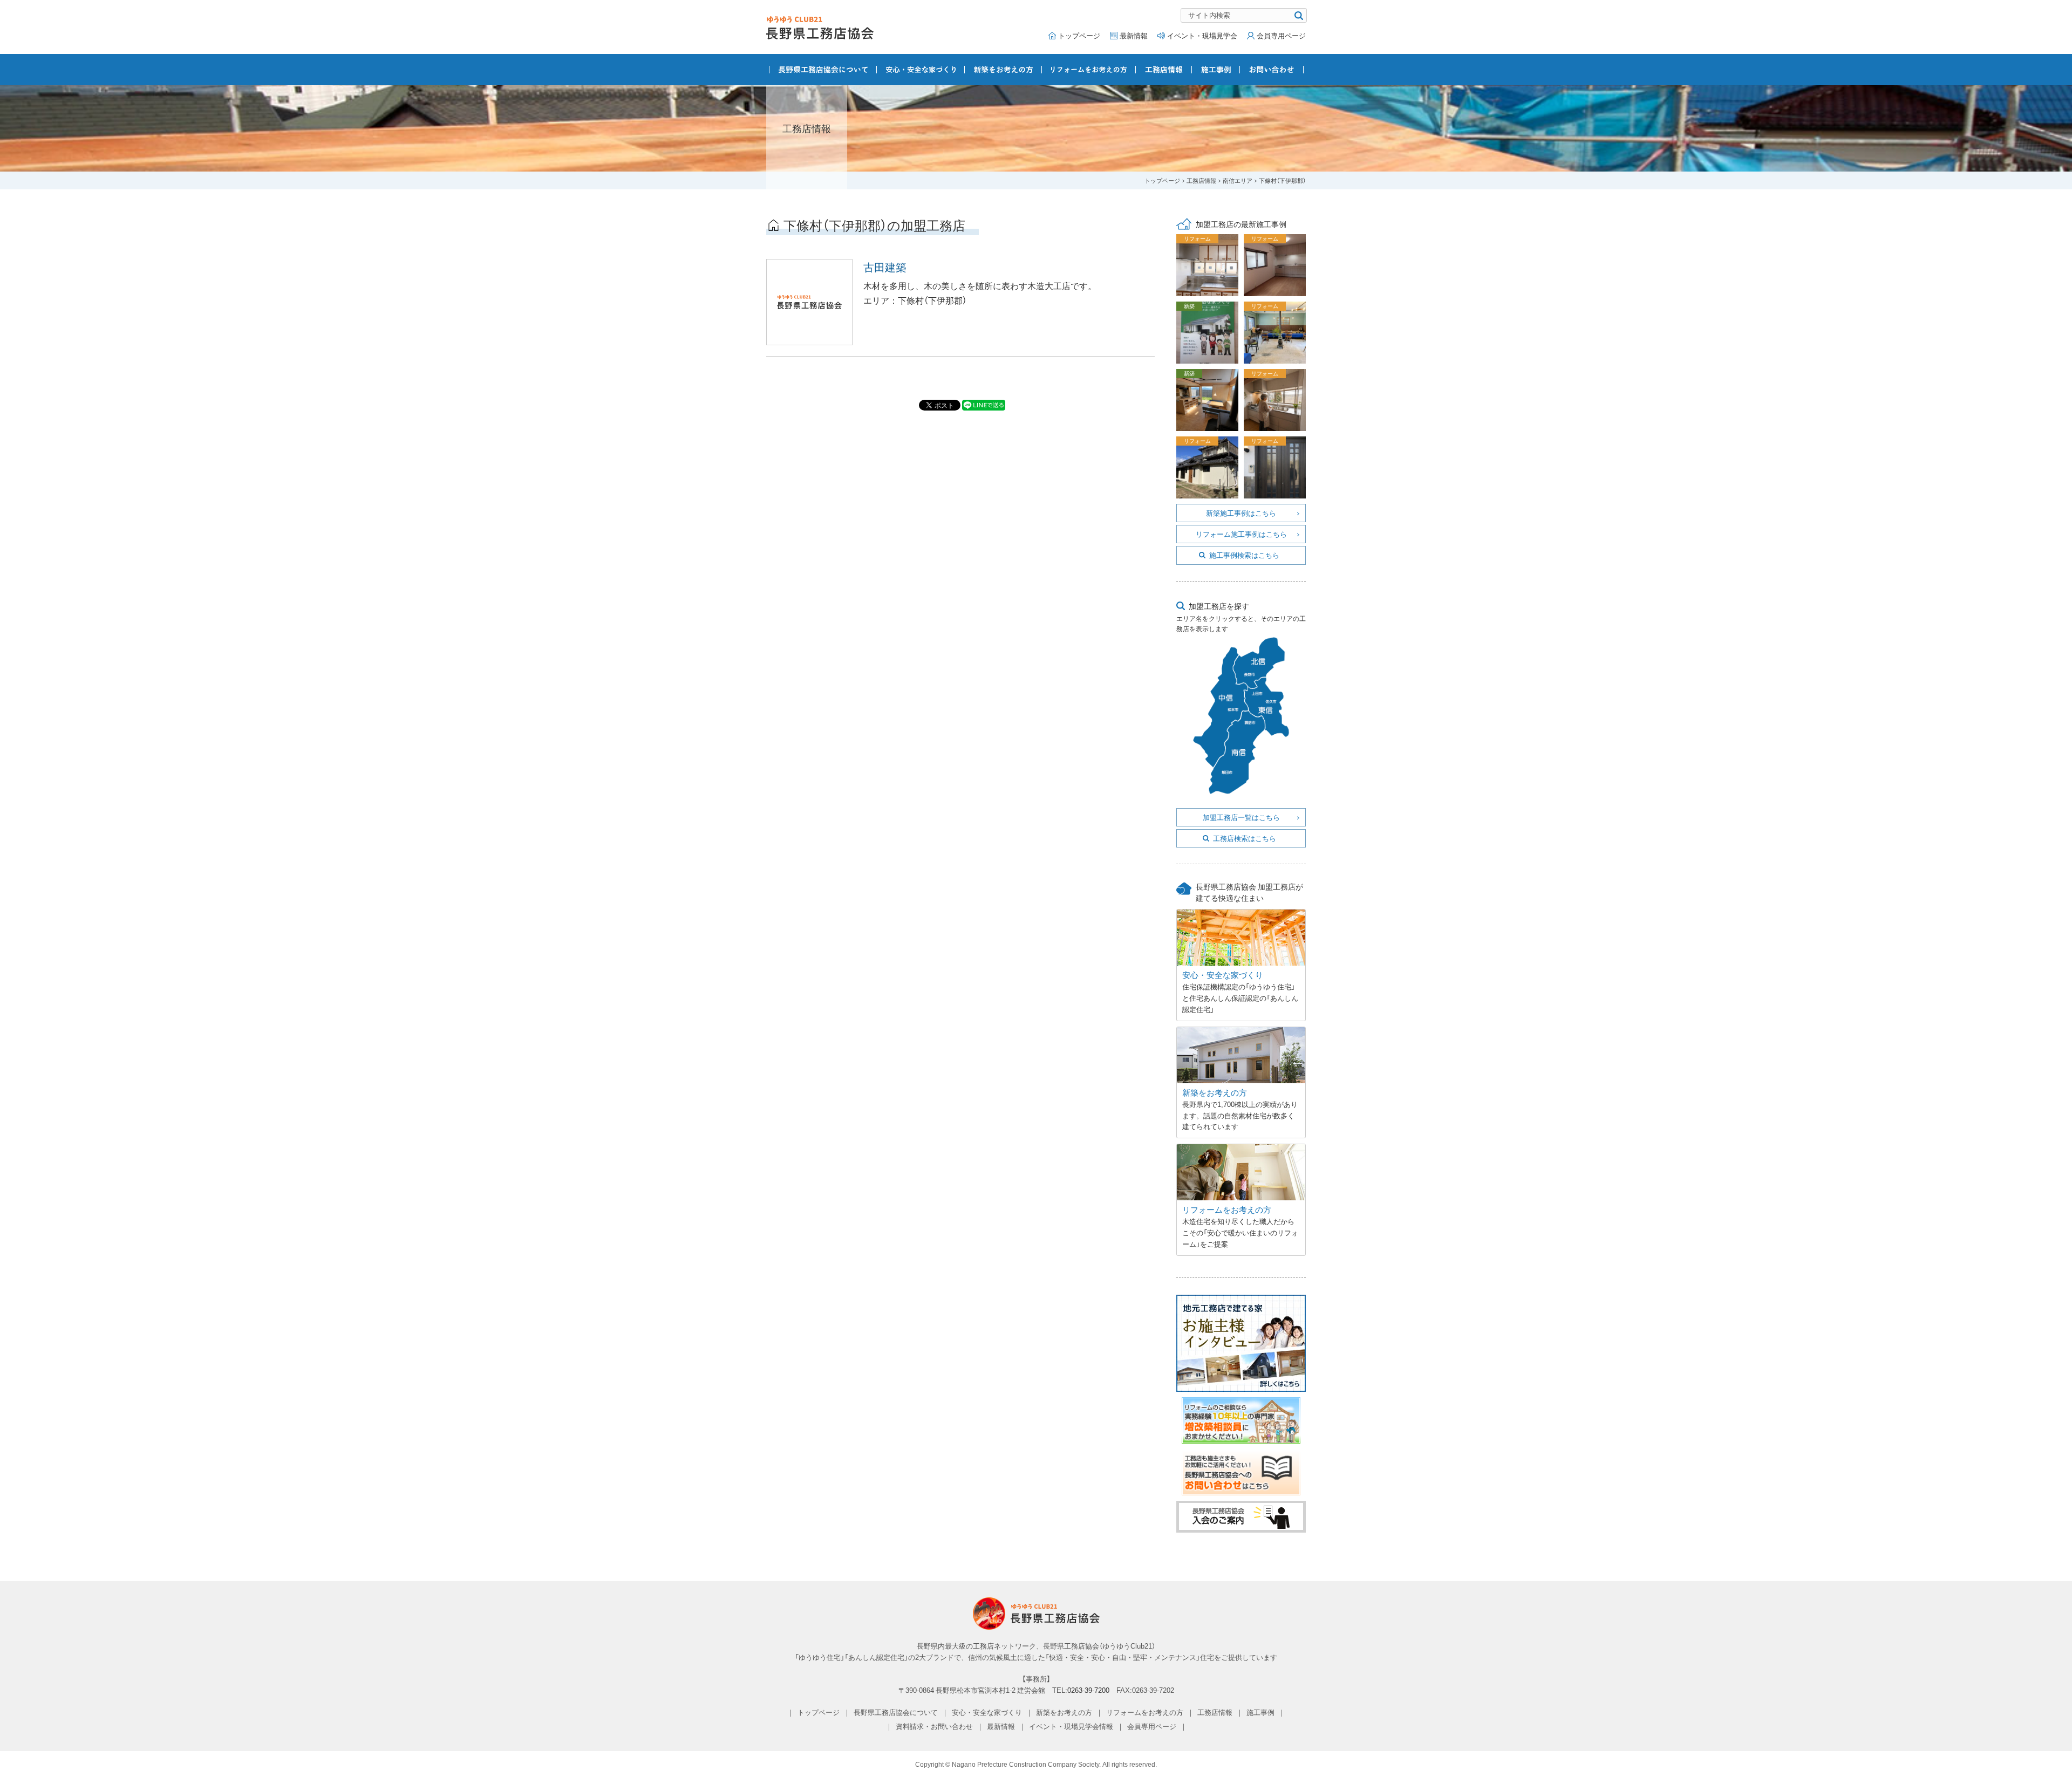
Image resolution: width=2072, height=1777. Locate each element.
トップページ (1079, 35)
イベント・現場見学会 (1202, 35)
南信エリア (1238, 180)
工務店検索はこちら (1245, 838)
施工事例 (1216, 70)
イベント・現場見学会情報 (1071, 1726)
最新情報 (1134, 35)
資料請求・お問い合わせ (934, 1726)
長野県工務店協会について (823, 70)
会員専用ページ (1281, 35)
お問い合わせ (1272, 70)
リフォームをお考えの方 (1089, 70)
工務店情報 (1164, 70)
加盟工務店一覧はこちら (1241, 817)
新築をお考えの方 (1003, 70)
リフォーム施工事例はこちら (1241, 534)
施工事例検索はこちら (1244, 555)
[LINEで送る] (984, 405)
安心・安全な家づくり (921, 70)
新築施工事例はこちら (1241, 513)
